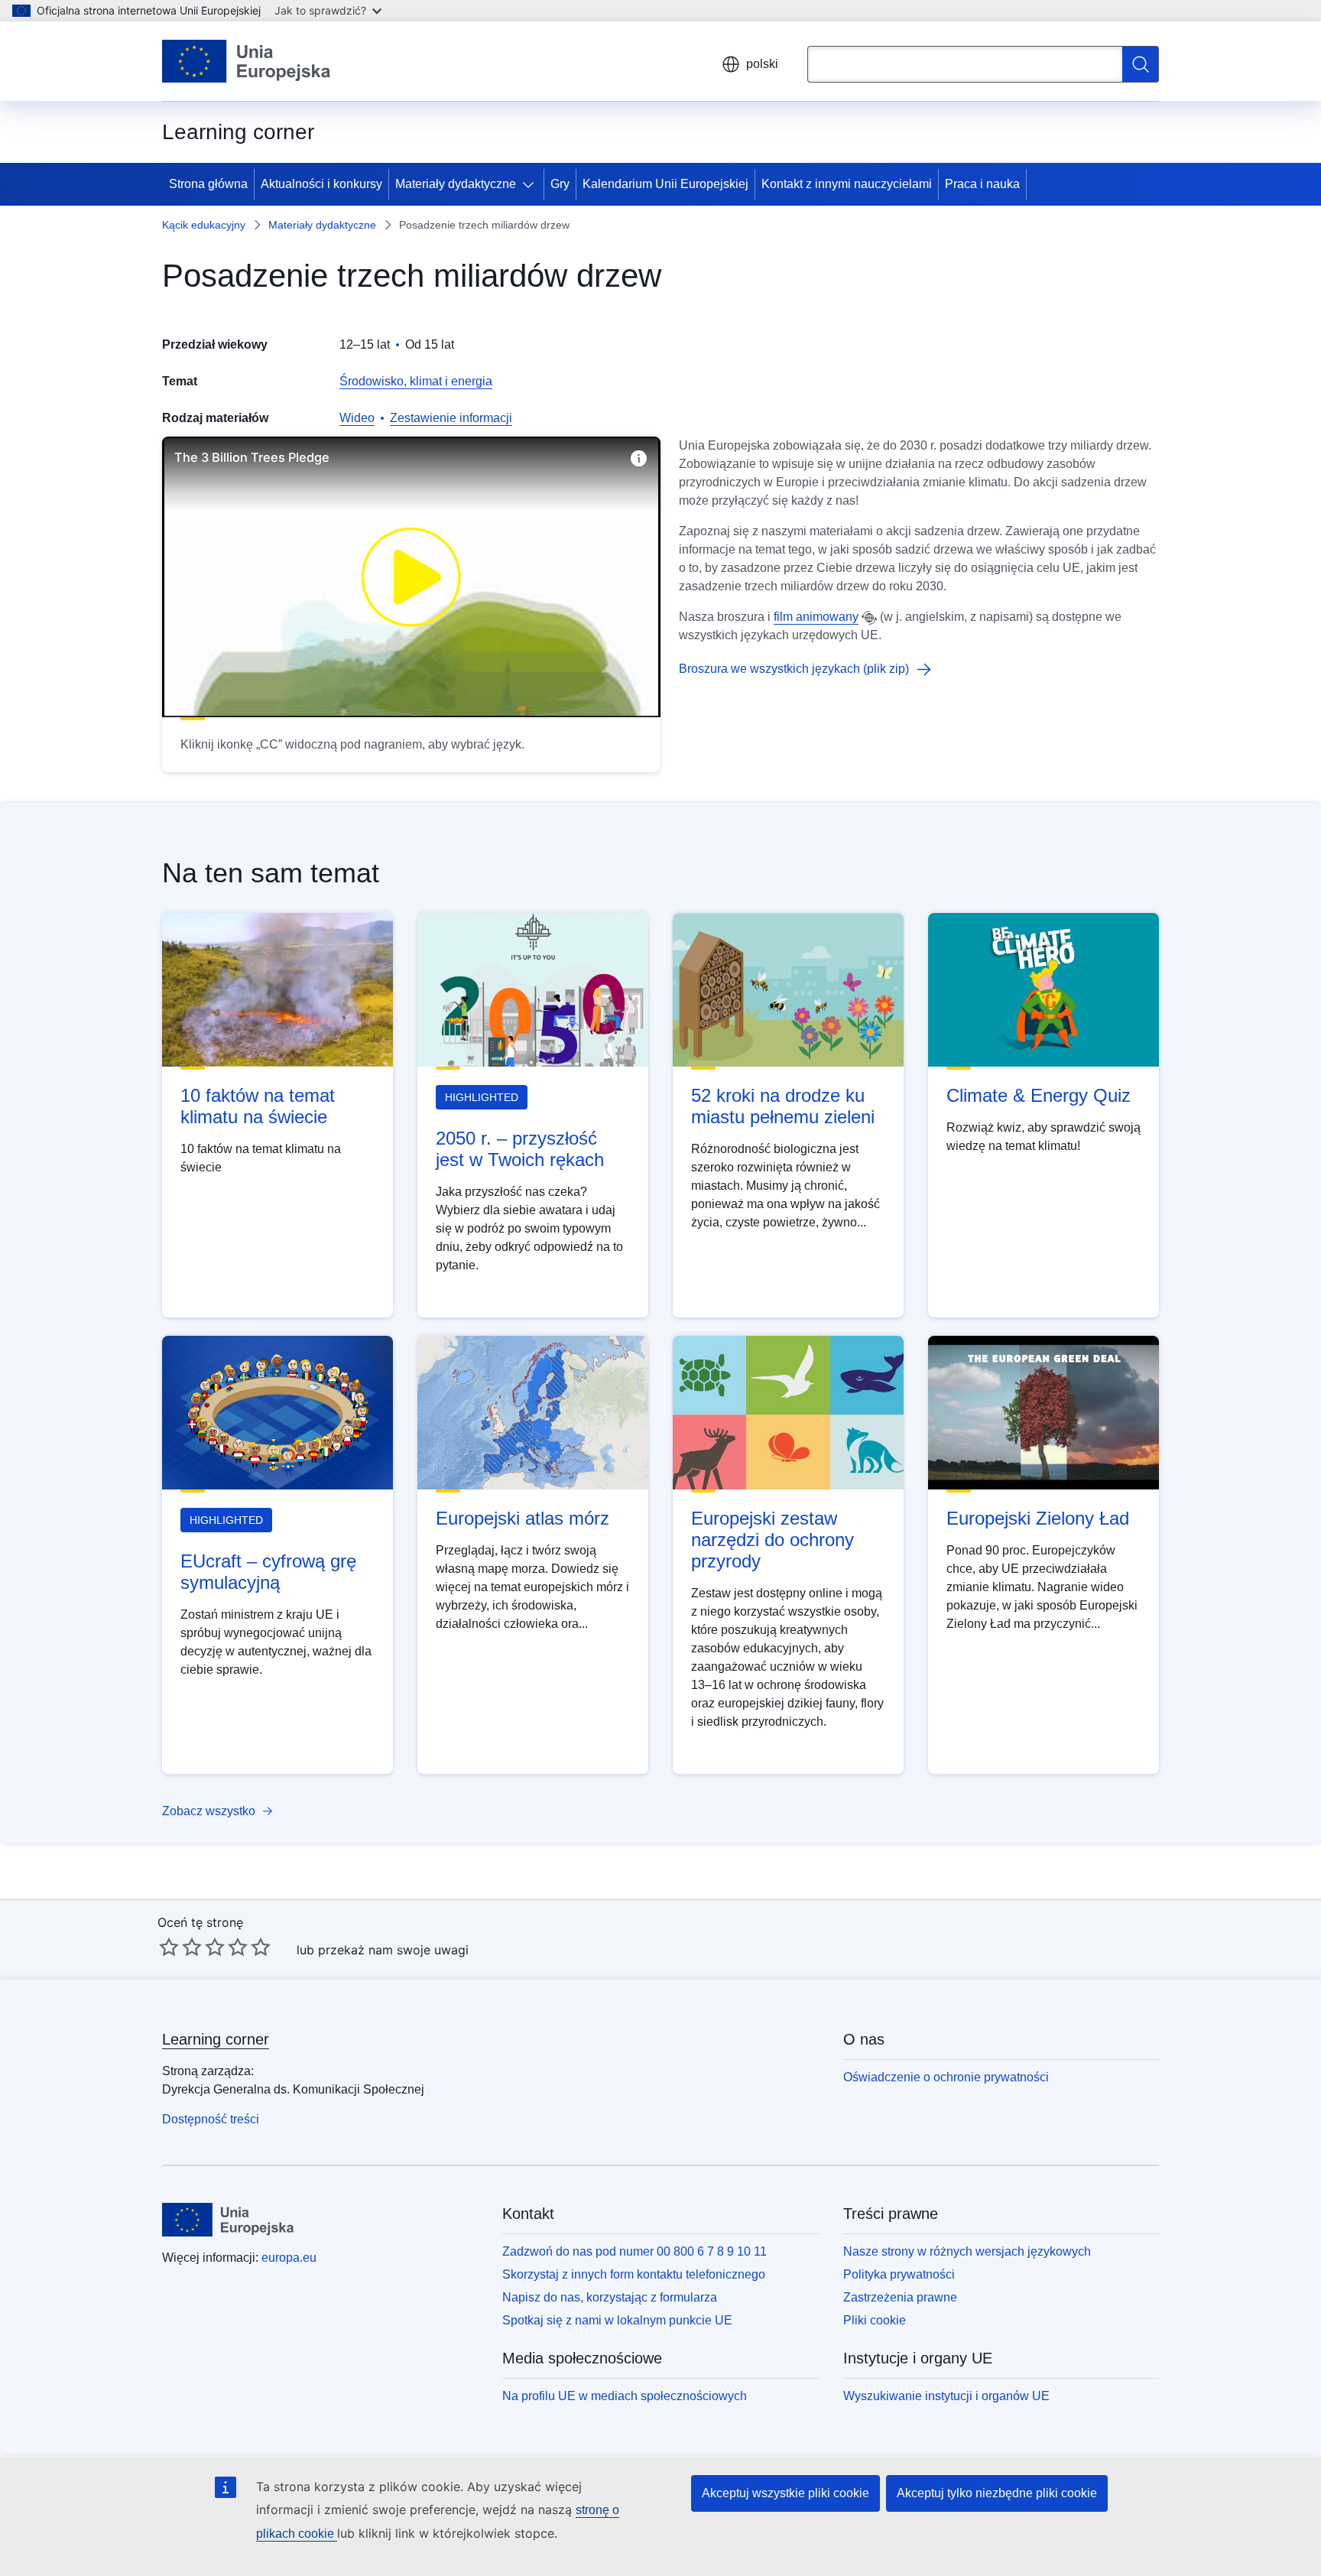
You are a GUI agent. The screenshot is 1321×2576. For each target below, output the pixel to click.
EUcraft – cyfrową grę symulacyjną (268, 1572)
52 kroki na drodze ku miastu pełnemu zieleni (783, 1106)
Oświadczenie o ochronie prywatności (946, 2077)
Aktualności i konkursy (321, 184)
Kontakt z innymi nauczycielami (847, 184)
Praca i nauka (982, 184)
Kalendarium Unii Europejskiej (665, 184)
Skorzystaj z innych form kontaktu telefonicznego (634, 2274)
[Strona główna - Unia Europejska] (247, 61)
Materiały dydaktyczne (456, 184)
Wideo (357, 418)
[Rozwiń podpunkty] (531, 184)
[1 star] (169, 1947)
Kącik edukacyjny (204, 225)
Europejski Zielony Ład (1038, 1518)
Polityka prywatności (899, 2274)
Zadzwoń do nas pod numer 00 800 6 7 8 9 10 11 (635, 2251)
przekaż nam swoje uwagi (393, 1950)
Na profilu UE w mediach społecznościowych (625, 2396)
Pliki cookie (875, 2320)
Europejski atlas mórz (523, 1518)
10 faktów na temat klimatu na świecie (258, 1106)
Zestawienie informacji (451, 418)
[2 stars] (180, 1947)
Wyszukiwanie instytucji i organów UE (946, 2396)
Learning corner (216, 2039)
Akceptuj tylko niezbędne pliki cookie (997, 2493)
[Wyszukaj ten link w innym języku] (869, 618)
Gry (560, 184)
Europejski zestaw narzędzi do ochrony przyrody (772, 1540)
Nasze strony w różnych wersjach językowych (967, 2251)
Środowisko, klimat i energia (416, 381)
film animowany (816, 617)
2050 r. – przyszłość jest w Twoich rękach (520, 1149)
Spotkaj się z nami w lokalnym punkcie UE (617, 2320)
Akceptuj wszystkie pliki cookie (785, 2493)
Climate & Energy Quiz (1039, 1095)
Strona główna (208, 184)
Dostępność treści (211, 2119)
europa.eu (289, 2258)
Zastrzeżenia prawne (900, 2297)
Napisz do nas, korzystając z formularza (610, 2297)
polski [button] (762, 64)
